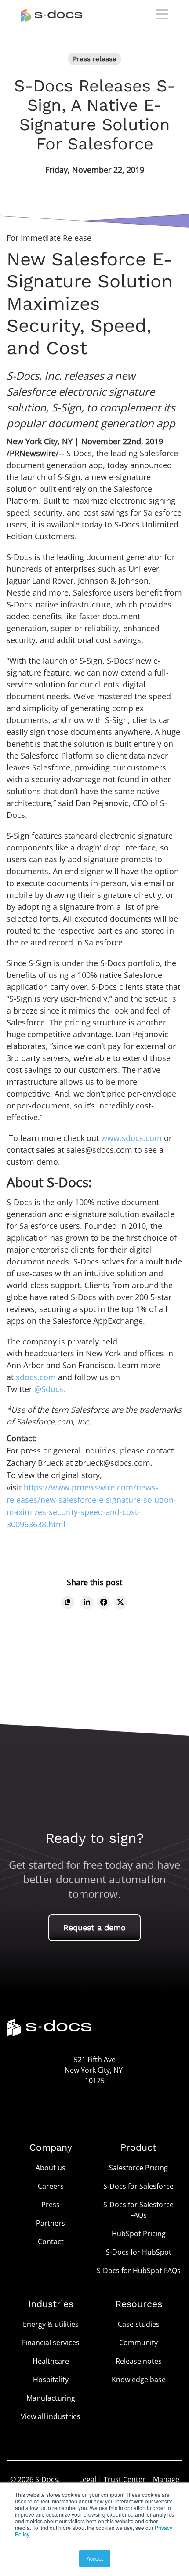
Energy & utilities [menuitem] (51, 2324)
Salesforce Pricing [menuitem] (138, 2168)
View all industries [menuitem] (51, 2416)
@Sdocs (49, 1389)
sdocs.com (36, 1377)
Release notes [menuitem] (139, 2361)
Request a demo (94, 1927)
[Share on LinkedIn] (87, 1602)
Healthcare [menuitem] (51, 2361)
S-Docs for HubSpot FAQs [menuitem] (139, 2271)
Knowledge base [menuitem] (139, 2380)
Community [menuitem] (138, 2343)
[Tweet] (120, 1602)
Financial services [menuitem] (51, 2343)
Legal (88, 2479)
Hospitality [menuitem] (51, 2380)
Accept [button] (95, 2558)
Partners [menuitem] (51, 2223)
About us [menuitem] (51, 2168)
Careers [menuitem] (51, 2186)
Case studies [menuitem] (139, 2324)
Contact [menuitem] (51, 2242)
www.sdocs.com (131, 1138)
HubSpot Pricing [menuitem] (139, 2234)
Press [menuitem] (51, 2205)
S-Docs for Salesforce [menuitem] (138, 2186)
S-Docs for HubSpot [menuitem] (139, 2252)
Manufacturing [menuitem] (51, 2398)
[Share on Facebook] (104, 1602)
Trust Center (125, 2479)
